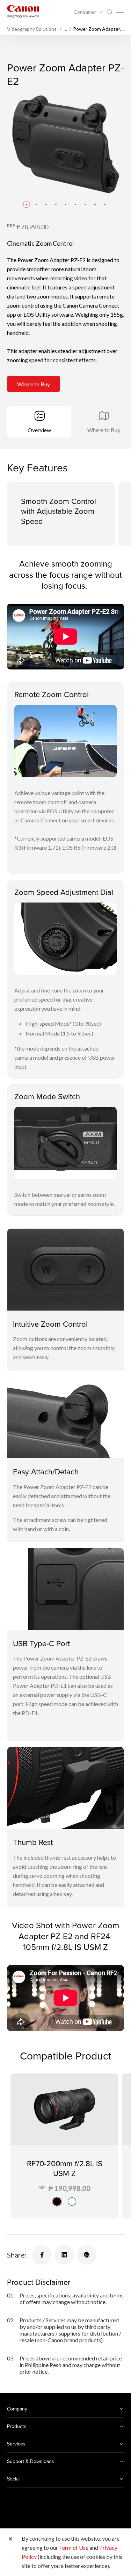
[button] (27, 204)
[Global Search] (109, 12)
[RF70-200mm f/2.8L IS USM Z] (64, 2146)
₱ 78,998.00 (32, 227)
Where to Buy (34, 384)
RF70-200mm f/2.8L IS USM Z (65, 2168)
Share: (17, 2255)
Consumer (86, 12)
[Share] (42, 2255)
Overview (39, 430)
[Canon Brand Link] (23, 11)
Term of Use (74, 2547)
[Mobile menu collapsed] (120, 11)
